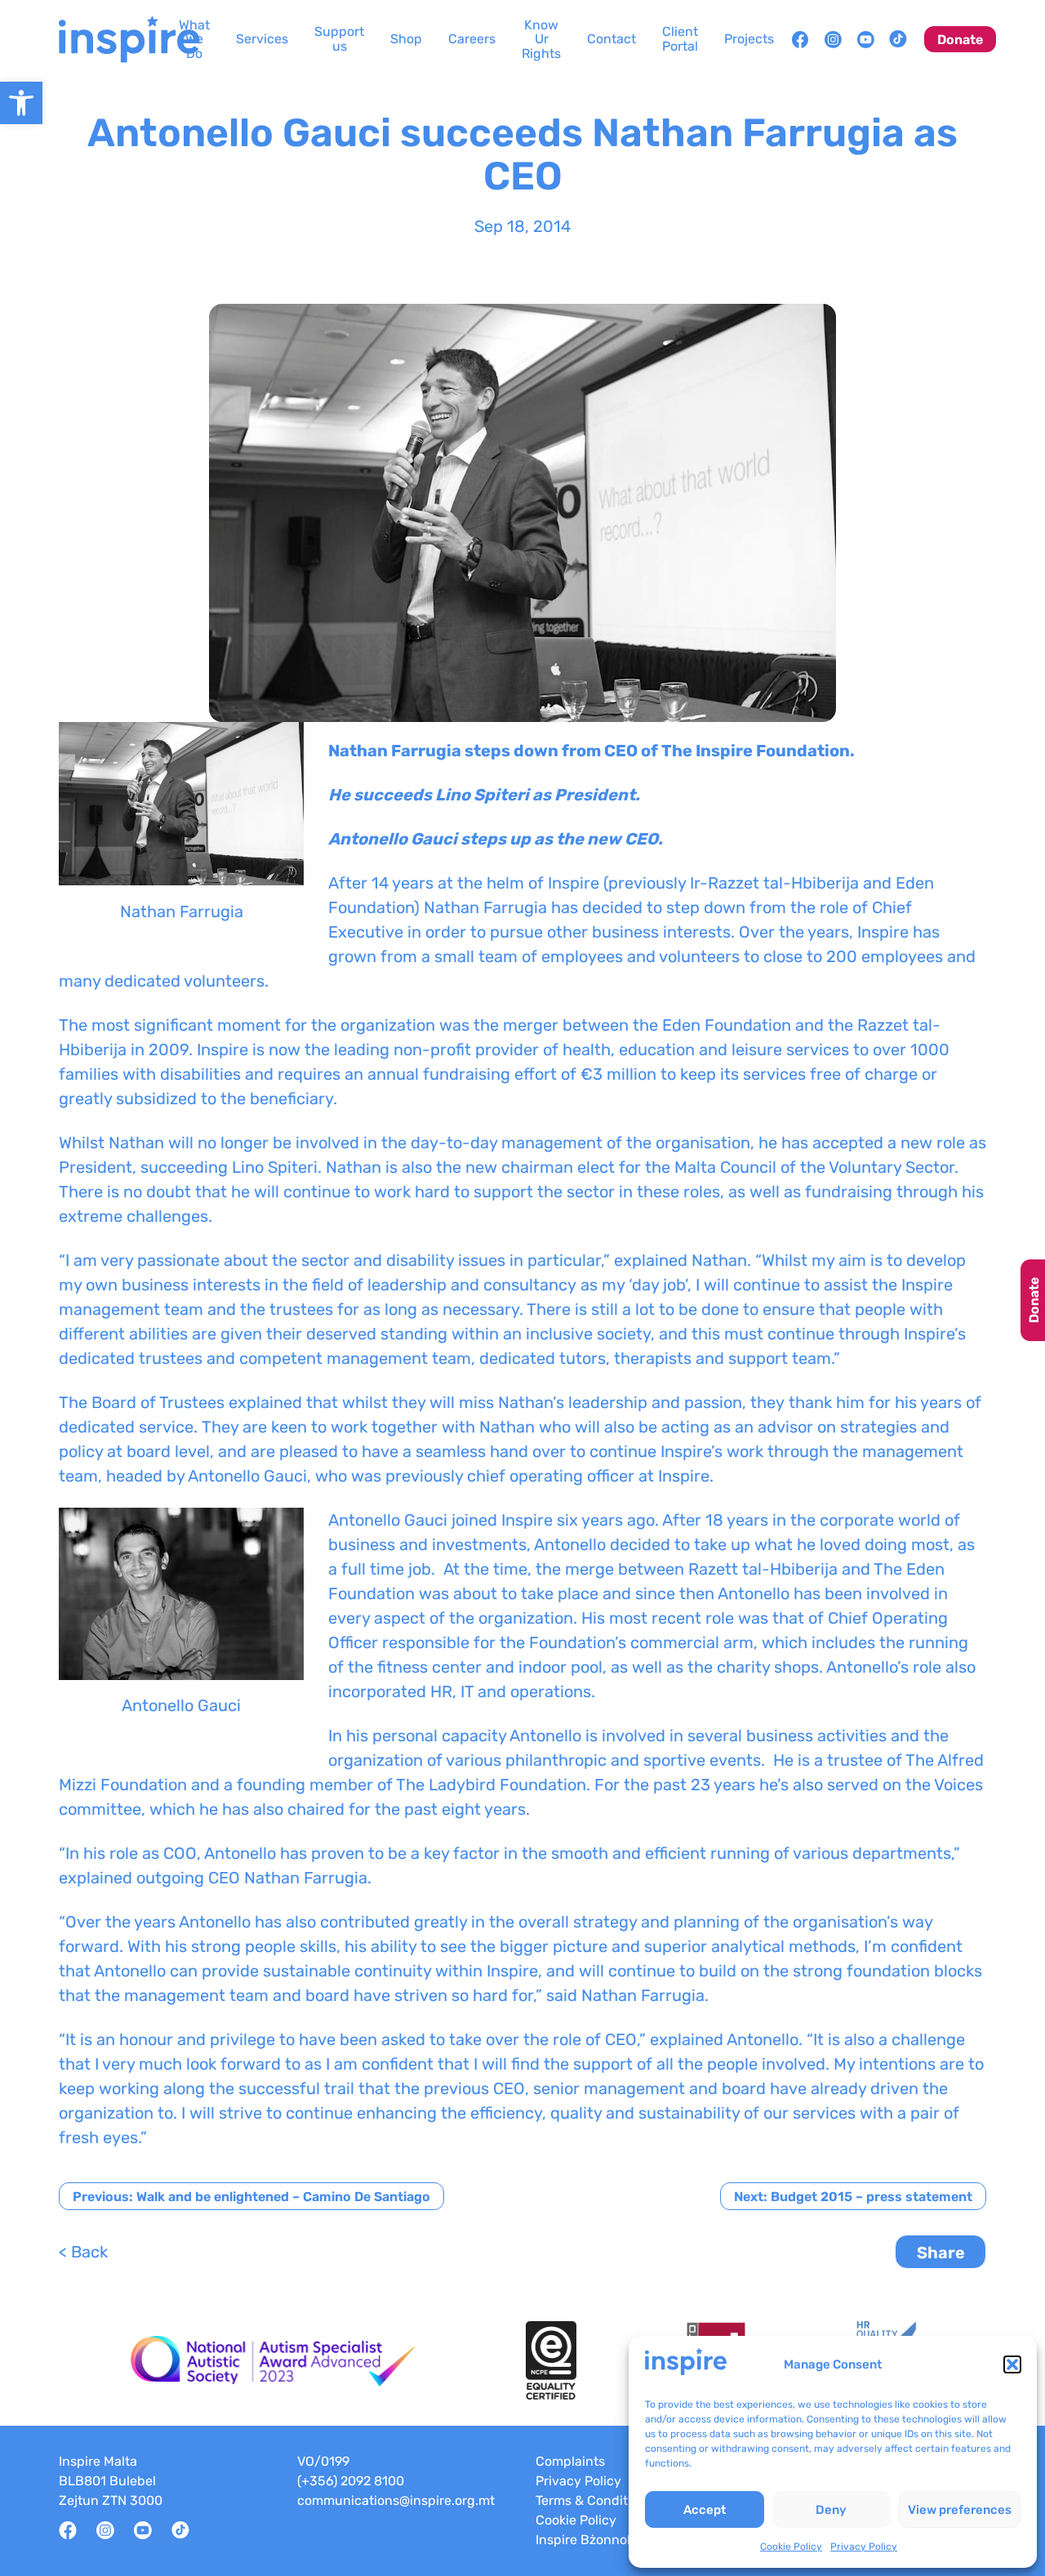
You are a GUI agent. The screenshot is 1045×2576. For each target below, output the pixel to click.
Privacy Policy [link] (864, 2547)
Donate (1034, 1300)
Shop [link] (406, 39)
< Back (83, 2252)
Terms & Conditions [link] (594, 2500)
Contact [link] (611, 39)
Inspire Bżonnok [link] (585, 2540)
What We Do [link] (194, 39)
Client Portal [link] (680, 39)
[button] (1012, 2364)
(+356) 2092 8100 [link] (351, 2481)
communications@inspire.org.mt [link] (396, 2500)
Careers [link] (472, 39)
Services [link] (262, 39)
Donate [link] (960, 40)
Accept (705, 2510)
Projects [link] (749, 39)
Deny (831, 2510)
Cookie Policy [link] (791, 2547)
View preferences (960, 2510)
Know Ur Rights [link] (541, 39)
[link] (21, 103)
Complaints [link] (570, 2461)
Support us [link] (339, 39)
